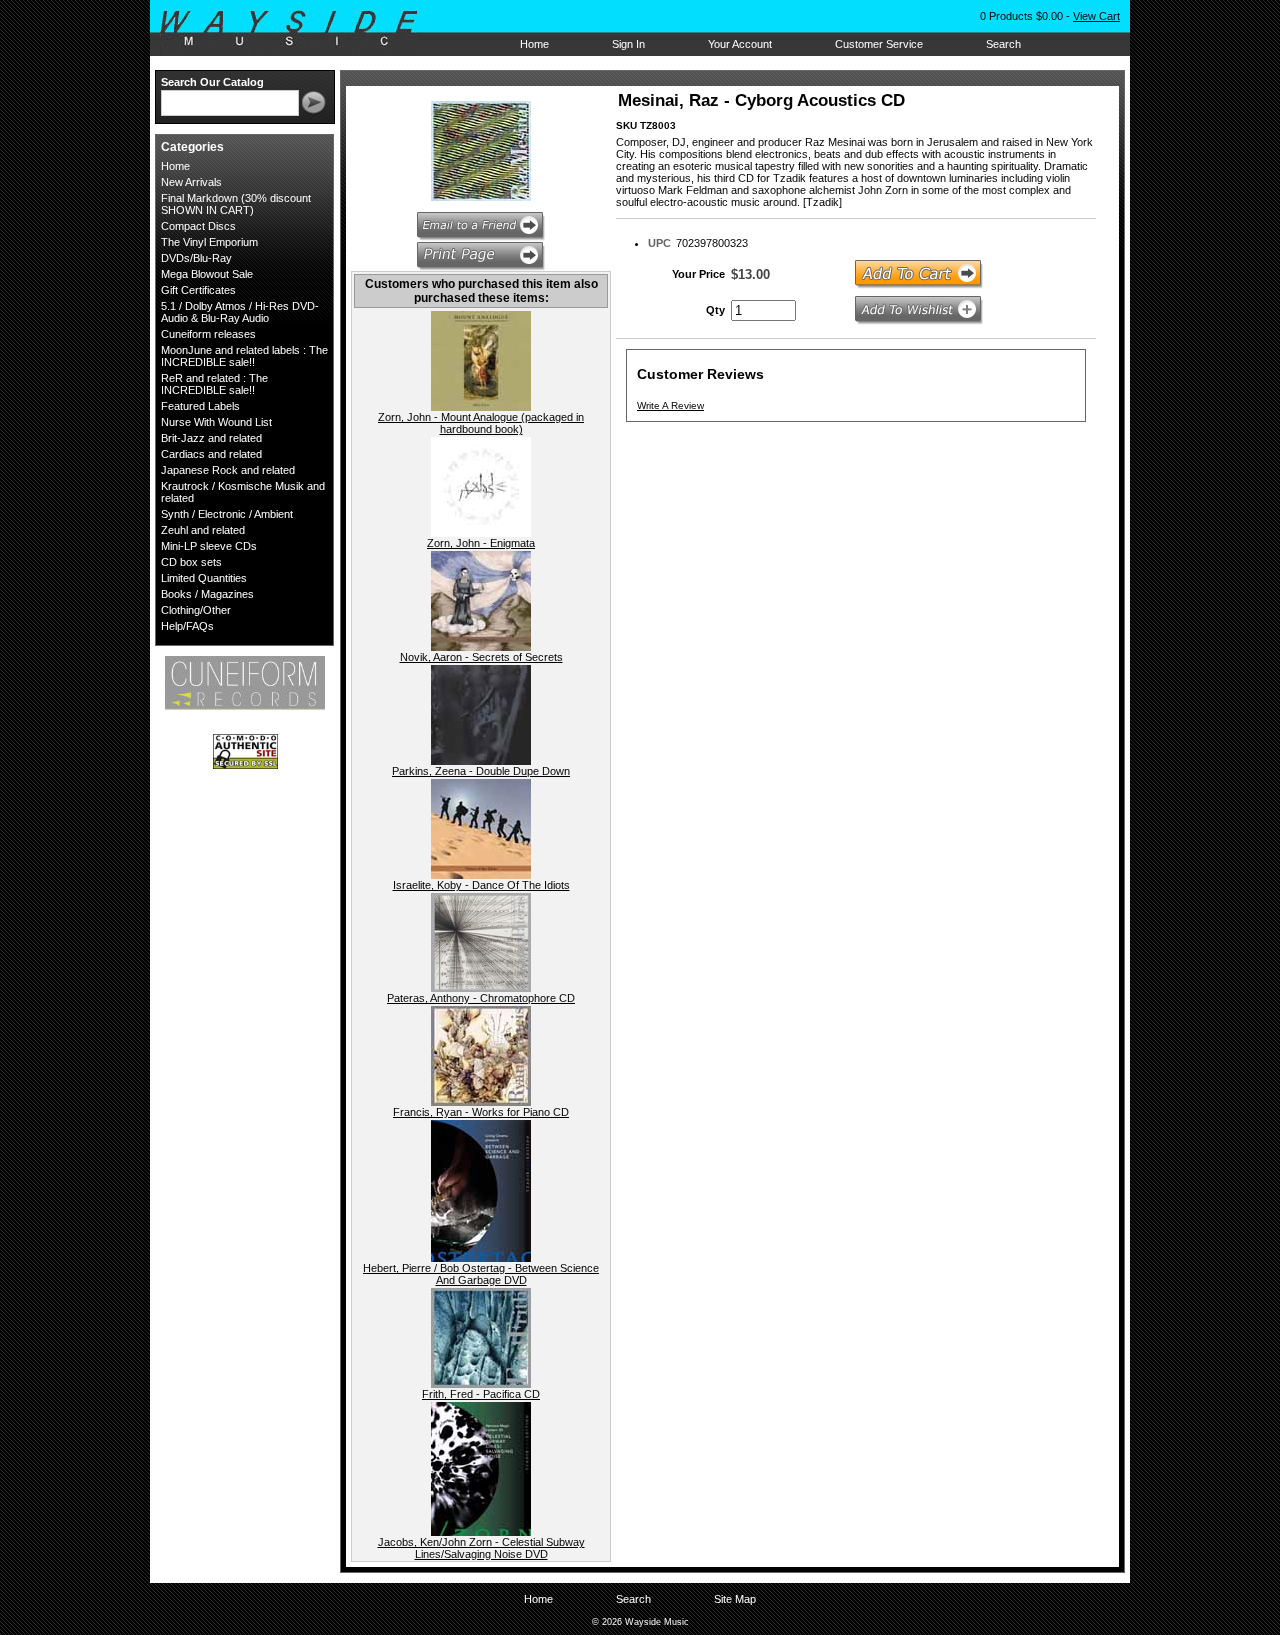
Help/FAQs (187, 626)
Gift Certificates (198, 290)
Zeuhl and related (203, 530)
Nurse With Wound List (216, 422)
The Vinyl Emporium (209, 242)
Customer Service (879, 44)
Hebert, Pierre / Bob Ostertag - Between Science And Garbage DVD (481, 1274)
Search (1003, 44)
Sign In (628, 44)
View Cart (1096, 16)
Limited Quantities (204, 578)
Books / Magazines (207, 594)
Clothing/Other (196, 610)
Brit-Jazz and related (211, 438)
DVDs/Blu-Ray (196, 258)
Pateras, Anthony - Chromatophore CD (481, 998)
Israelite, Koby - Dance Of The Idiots (481, 885)
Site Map (735, 1599)
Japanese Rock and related (228, 470)
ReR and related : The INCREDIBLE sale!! (214, 384)
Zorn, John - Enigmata (481, 543)
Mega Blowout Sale (207, 274)
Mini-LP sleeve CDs (209, 546)
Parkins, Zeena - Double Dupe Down (481, 771)
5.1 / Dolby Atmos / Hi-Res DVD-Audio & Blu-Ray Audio (240, 312)
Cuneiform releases (208, 334)
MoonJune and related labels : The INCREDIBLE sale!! (244, 356)
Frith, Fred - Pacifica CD (481, 1394)
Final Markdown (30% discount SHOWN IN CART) (236, 204)
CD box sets (191, 562)
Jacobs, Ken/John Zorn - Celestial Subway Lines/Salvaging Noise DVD (481, 1548)
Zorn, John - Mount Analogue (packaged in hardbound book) (481, 423)
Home (534, 44)
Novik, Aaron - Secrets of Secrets (481, 657)
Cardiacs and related (211, 454)
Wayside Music (298, 29)
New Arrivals (191, 182)
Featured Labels (200, 406)
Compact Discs (198, 226)
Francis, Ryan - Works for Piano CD (481, 1112)
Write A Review (670, 405)
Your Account (740, 44)
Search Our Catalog (212, 82)
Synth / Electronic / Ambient (227, 514)
